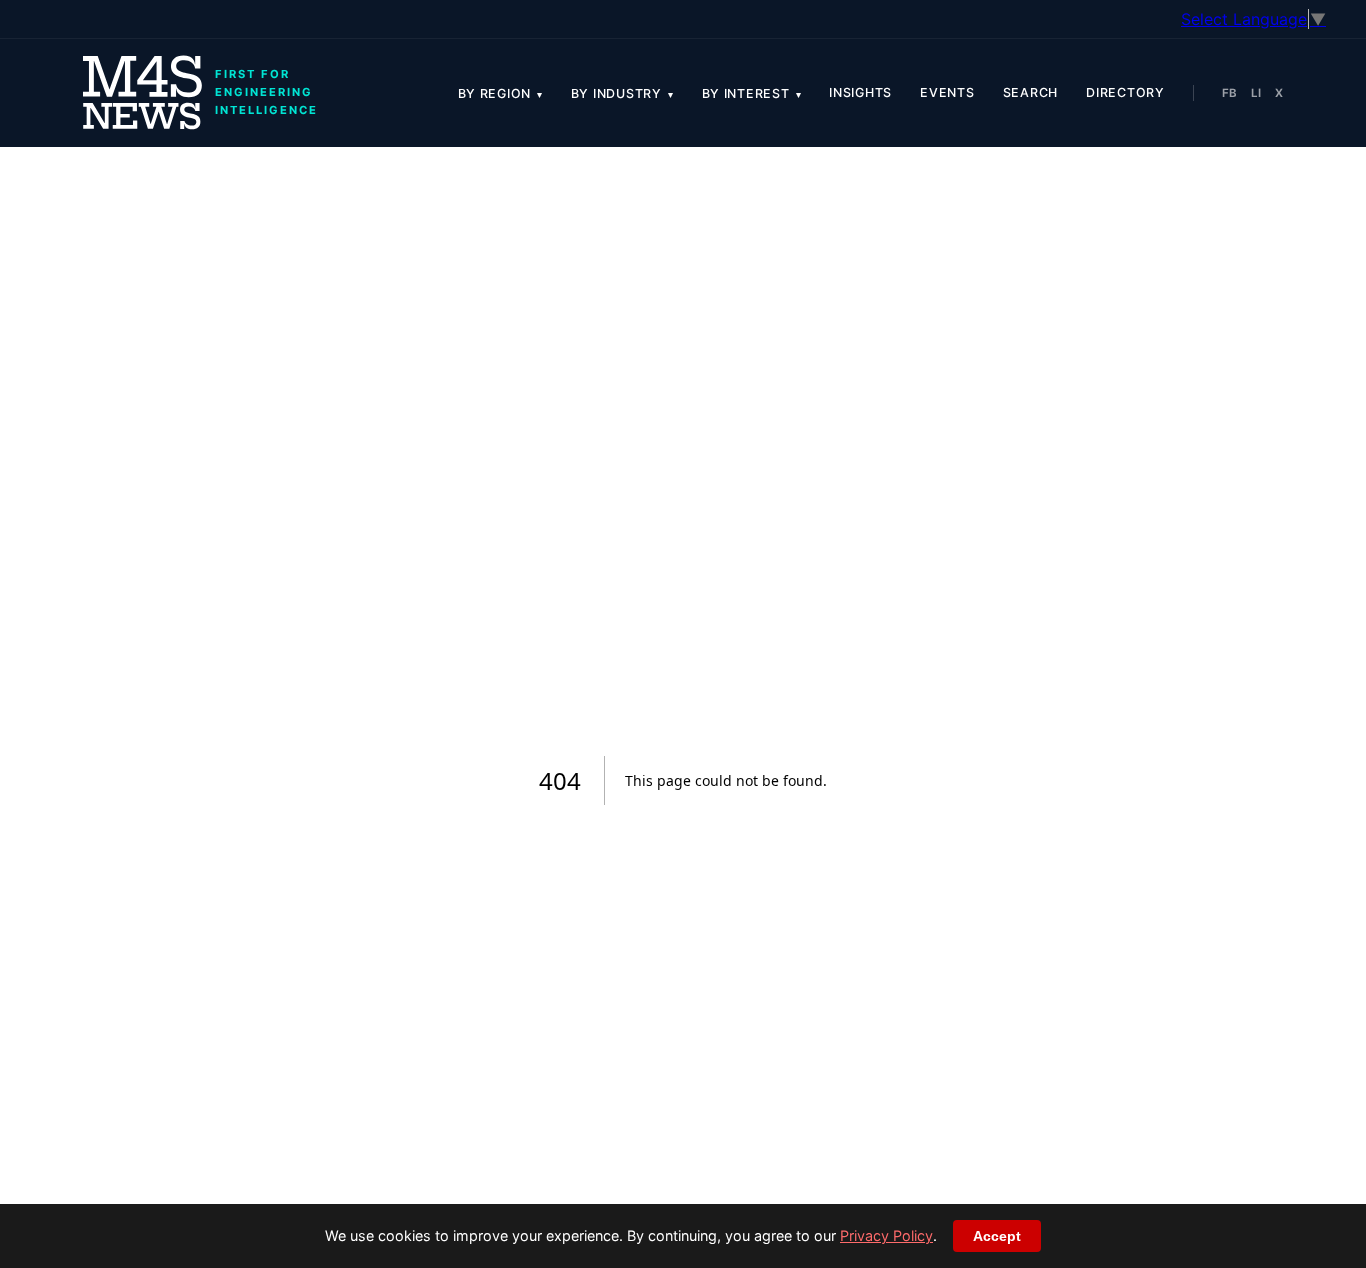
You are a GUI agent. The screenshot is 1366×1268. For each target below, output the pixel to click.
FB (1229, 93)
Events (947, 92)
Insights (860, 92)
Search (1031, 92)
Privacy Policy (886, 1235)
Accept (997, 1236)
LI (1256, 93)
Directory (1125, 92)
